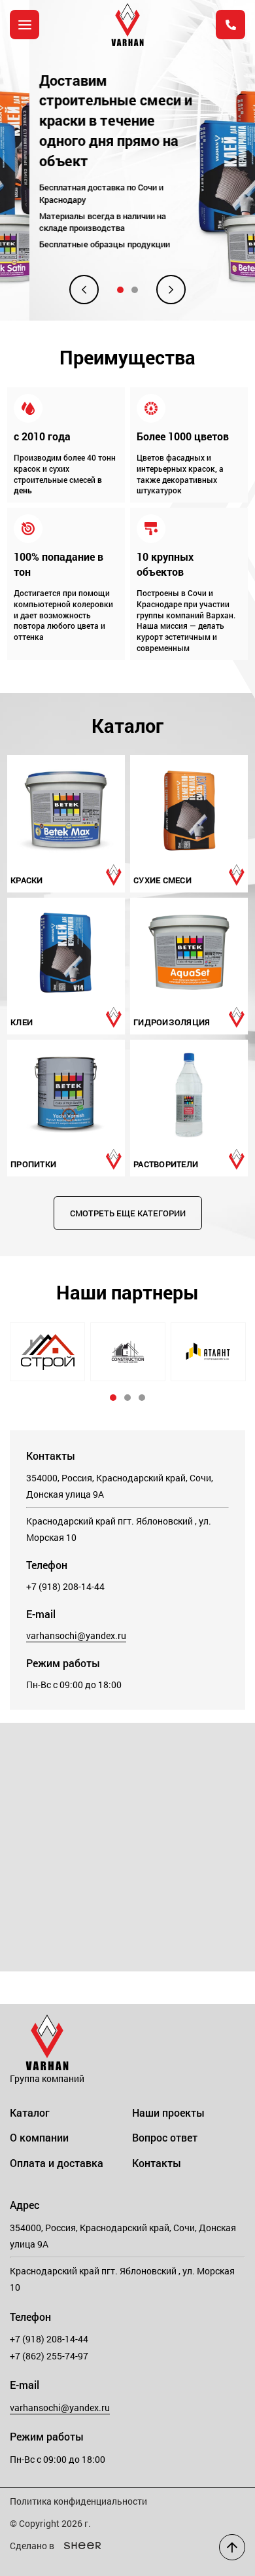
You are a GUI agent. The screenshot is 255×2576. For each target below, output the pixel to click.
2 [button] (135, 290)
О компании (39, 2137)
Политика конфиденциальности (78, 2501)
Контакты (157, 2163)
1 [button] (120, 290)
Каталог (30, 2112)
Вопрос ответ (165, 2137)
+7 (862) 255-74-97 (49, 2356)
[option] (127, 160)
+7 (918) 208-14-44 (65, 1586)
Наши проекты (168, 2112)
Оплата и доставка (57, 2163)
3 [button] (142, 1398)
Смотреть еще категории (128, 1213)
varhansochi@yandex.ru (76, 1635)
